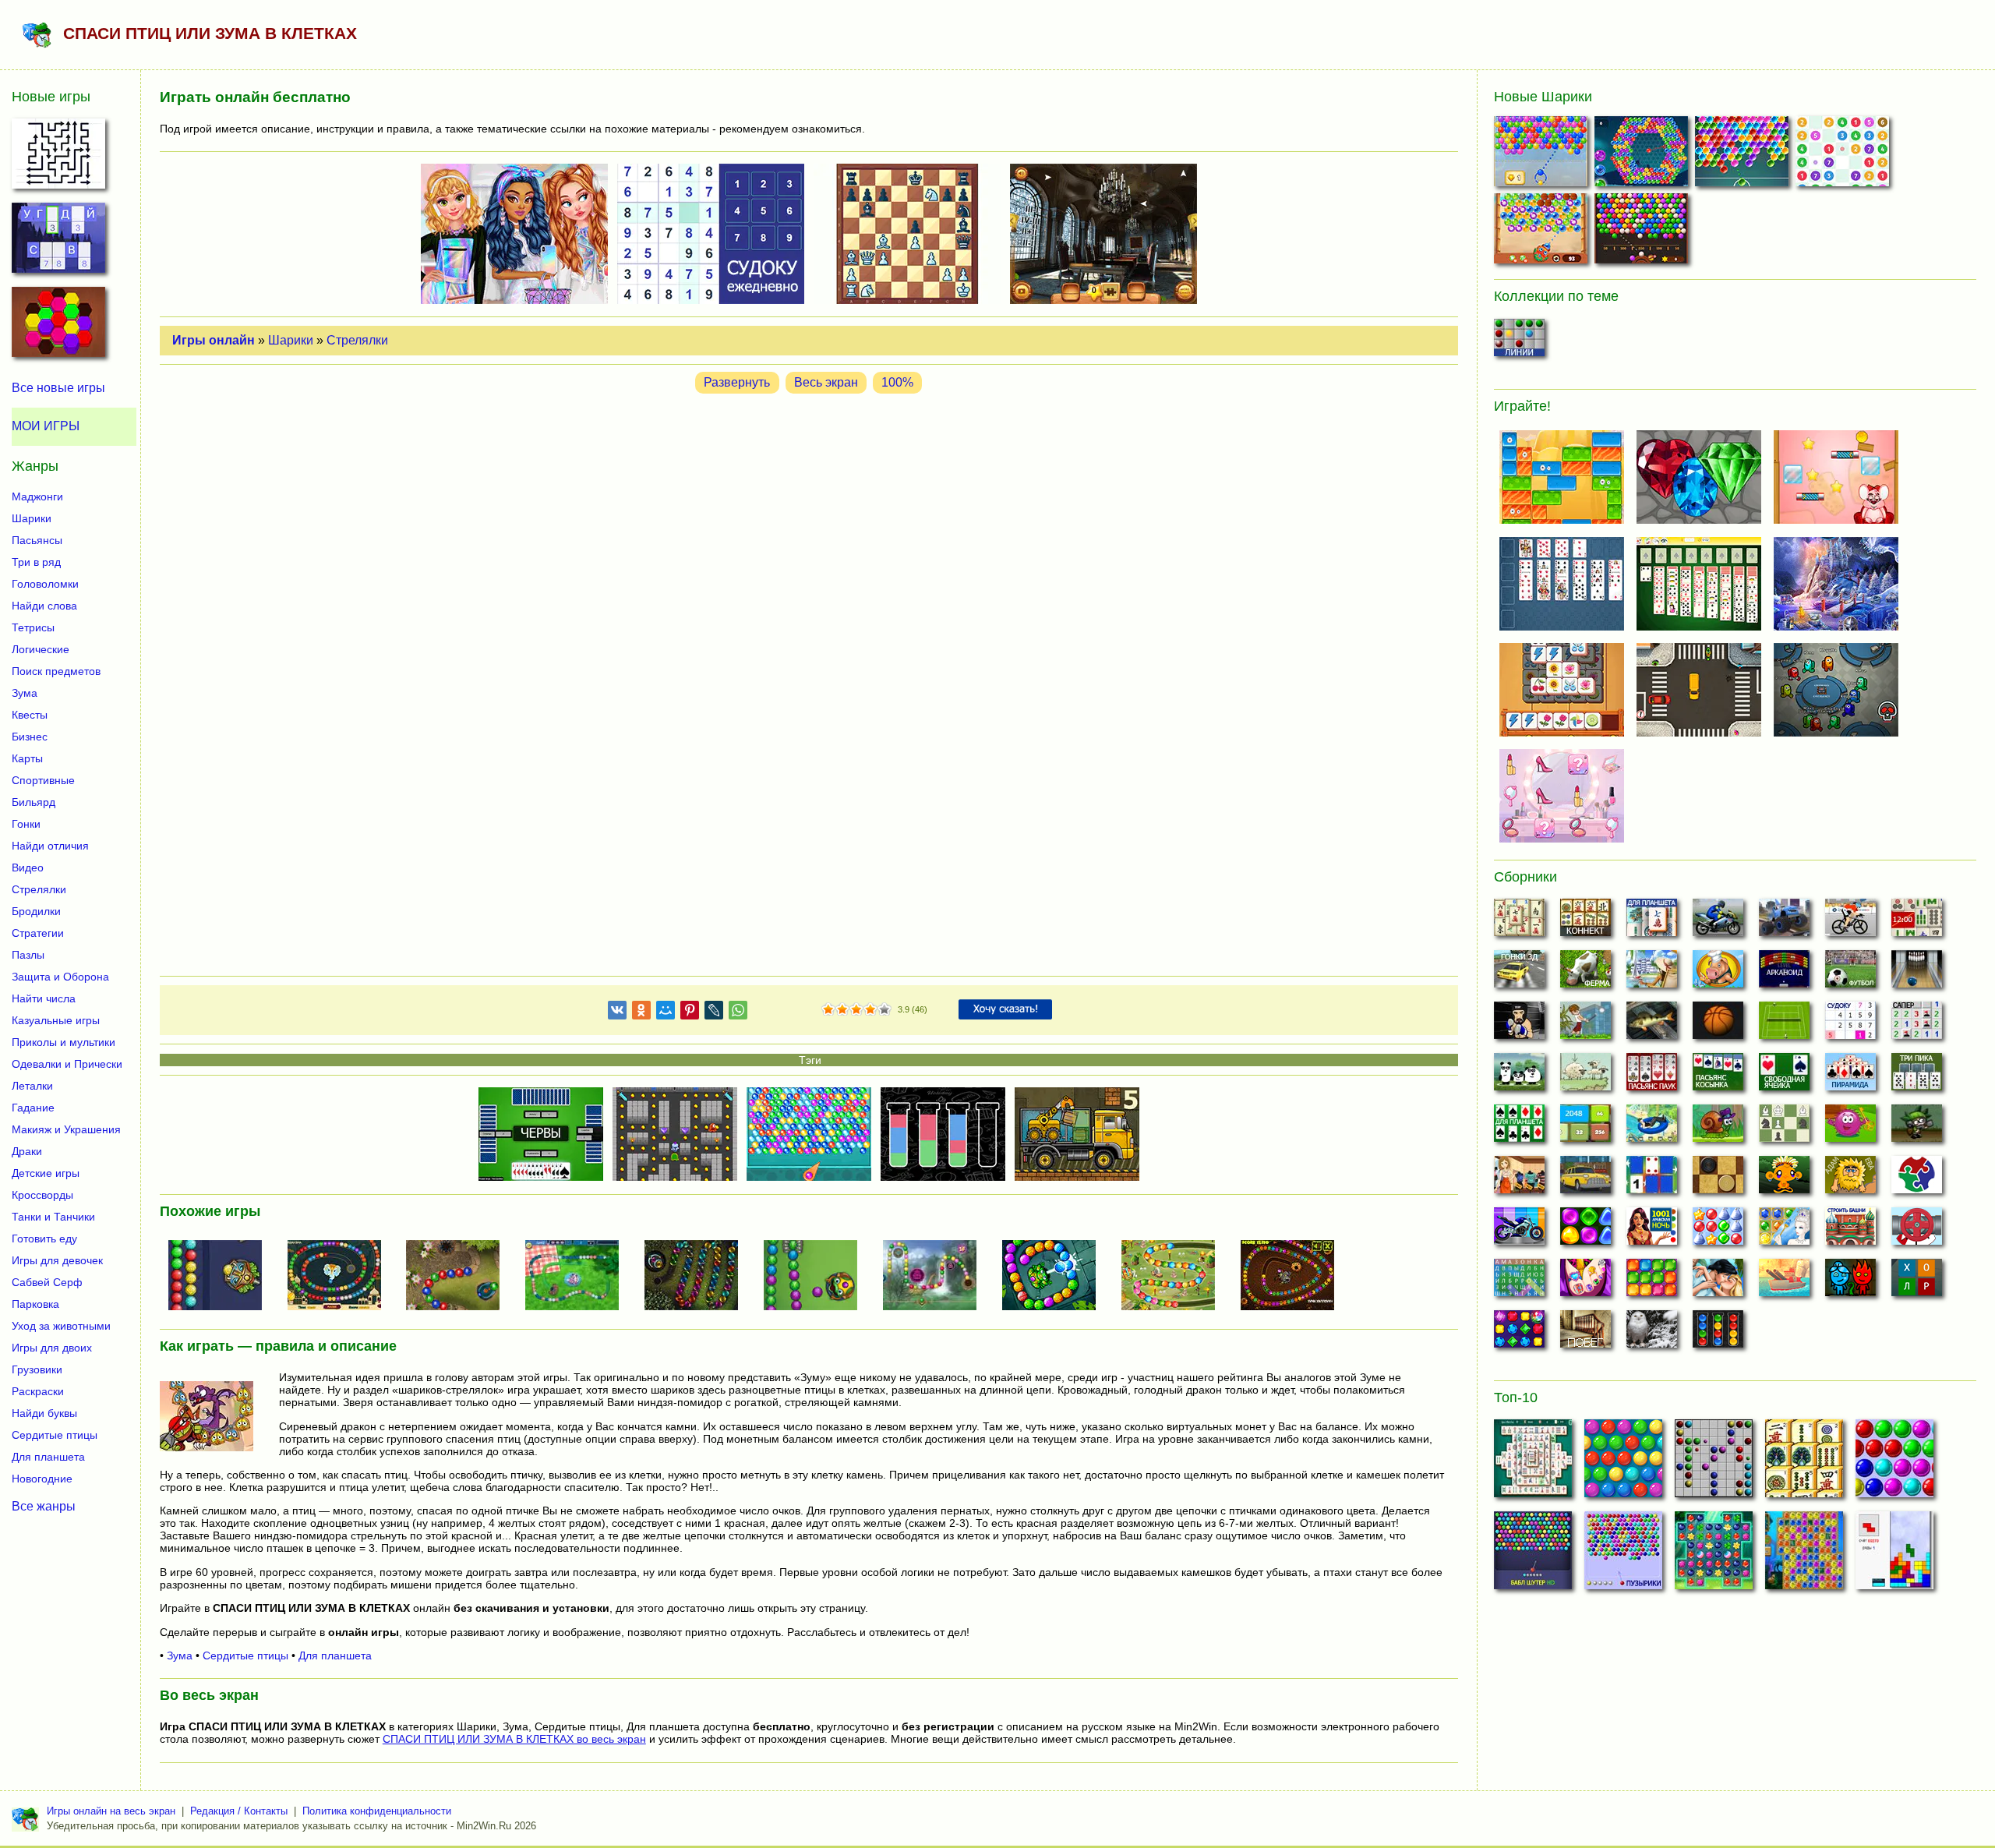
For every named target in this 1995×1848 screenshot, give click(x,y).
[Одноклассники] (641, 1013)
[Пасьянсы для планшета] (1519, 1128)
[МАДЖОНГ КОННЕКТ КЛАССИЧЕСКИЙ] (1804, 1463)
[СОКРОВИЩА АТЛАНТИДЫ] (1804, 1555)
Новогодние (42, 1479)
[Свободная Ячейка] (1784, 1076)
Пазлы (28, 955)
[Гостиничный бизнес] (1652, 973)
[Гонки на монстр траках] (1784, 922)
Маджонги (37, 496)
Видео (28, 867)
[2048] (1585, 1128)
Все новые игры (58, 388)
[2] (835, 1010)
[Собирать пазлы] (1917, 1179)
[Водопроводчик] (1917, 1231)
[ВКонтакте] (617, 1013)
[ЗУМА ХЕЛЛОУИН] (1294, 1277)
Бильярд (34, 802)
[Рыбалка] (1652, 1025)
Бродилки (36, 911)
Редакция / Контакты (239, 1811)
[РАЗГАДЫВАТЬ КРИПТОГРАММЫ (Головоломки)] (58, 242)
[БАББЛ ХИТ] (1543, 155)
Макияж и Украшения (66, 1129)
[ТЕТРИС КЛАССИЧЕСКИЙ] (1894, 1555)
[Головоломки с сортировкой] (1718, 1334)
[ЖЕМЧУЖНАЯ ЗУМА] (459, 1277)
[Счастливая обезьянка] (1784, 1179)
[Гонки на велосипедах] (1850, 922)
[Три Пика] (1917, 1076)
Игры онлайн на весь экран (111, 1811)
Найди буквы (44, 1413)
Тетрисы (33, 627)
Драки (27, 1151)
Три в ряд (36, 562)
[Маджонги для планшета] (1652, 922)
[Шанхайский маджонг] (1519, 922)
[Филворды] (1519, 1282)
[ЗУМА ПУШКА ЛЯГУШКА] (817, 1277)
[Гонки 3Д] (1519, 973)
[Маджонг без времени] (1917, 922)
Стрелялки (357, 340)
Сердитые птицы (245, 1655)
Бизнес (30, 737)
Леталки (32, 1086)
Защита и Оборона (60, 977)
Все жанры (44, 1506)
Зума (180, 1655)
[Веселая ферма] (1585, 973)
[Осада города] (1917, 1128)
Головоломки (45, 584)
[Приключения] (1652, 1334)
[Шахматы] (1784, 1128)
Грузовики (37, 1369)
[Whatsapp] (738, 1013)
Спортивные (43, 780)
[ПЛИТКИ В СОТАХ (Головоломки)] (58, 327)
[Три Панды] (1519, 1076)
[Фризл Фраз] (1850, 1128)
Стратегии (38, 933)
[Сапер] (1917, 1025)
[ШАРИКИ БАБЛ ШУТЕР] (1623, 1463)
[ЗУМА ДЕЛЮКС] (697, 1277)
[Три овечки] (1585, 1076)
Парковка (35, 1304)
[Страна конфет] (1585, 1231)
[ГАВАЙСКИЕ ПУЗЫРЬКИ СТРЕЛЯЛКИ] (1543, 232)
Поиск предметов (56, 671)
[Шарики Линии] (1519, 342)
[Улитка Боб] (1718, 1128)
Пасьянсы (37, 540)
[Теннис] (1784, 1025)
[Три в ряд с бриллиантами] (1519, 1334)
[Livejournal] (714, 1013)
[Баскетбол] (1718, 1025)
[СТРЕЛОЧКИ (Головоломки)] (58, 158)
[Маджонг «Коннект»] (1585, 922)
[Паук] (1652, 1076)
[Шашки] (1718, 1179)
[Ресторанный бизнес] (1718, 973)
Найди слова (44, 606)
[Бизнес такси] (1585, 1179)
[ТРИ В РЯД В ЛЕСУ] (1714, 1555)
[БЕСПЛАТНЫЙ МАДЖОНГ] (1533, 1463)
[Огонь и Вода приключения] (1850, 1282)
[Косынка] (1718, 1076)
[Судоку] (1850, 1025)
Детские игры (46, 1173)
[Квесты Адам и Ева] (1850, 1179)
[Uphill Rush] (1652, 1128)
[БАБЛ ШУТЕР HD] (1533, 1555)
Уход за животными (61, 1326)
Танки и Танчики (53, 1217)
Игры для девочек (57, 1260)
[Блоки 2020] (1652, 1282)
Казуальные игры (56, 1020)
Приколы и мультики (64, 1042)
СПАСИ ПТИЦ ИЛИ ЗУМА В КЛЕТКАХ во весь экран (514, 1739)
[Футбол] (1850, 973)
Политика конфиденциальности (377, 1811)
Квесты (30, 715)
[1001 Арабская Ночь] (1652, 1231)
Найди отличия (50, 846)
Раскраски (38, 1391)
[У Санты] (1718, 1231)
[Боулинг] (1917, 973)
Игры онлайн (214, 340)
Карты (27, 758)
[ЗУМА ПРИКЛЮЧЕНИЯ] (1174, 1277)
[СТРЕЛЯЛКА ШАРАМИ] (1744, 155)
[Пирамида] (1850, 1076)
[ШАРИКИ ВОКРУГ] (1643, 155)
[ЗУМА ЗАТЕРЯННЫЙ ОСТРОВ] (936, 1277)
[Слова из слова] (1917, 1282)
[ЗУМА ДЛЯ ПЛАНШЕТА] (578, 1277)
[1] (828, 1010)
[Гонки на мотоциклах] (1718, 922)
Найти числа (44, 998)
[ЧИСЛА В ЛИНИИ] (1844, 155)
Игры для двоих (52, 1348)
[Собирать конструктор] (1519, 1231)
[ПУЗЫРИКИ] (1623, 1555)
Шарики (291, 340)
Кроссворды (42, 1195)
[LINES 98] (1714, 1463)
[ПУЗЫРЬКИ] (1894, 1463)
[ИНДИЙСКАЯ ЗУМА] (341, 1277)
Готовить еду (44, 1238)
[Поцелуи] (1718, 1282)
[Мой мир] (666, 1013)
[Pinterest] (690, 1013)
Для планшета (335, 1655)
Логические (41, 649)
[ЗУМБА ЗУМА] (1055, 1277)
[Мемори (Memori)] (1652, 1179)
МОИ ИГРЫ (46, 426)
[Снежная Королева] (1784, 1231)
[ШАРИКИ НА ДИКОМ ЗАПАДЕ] (1643, 232)
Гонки (26, 824)
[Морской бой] (1784, 1282)
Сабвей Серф (47, 1282)
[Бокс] (1519, 1025)
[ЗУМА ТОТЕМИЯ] (221, 1277)
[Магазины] (1519, 1179)
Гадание (33, 1108)
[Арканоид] (1784, 973)
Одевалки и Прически (67, 1064)
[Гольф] (1585, 1025)
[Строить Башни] (1850, 1231)
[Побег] (1585, 1334)
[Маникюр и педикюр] (1585, 1282)
